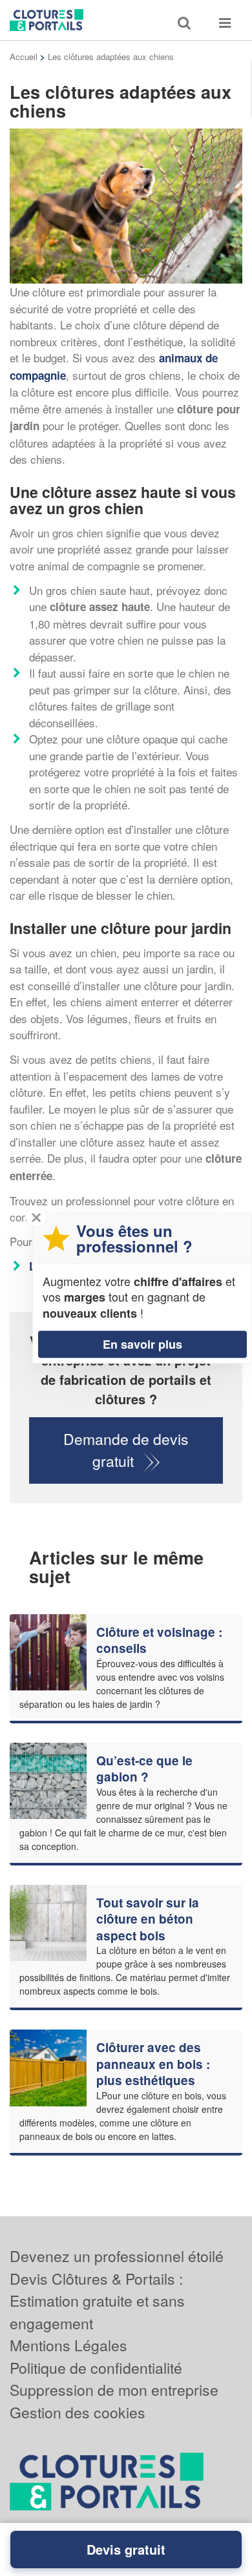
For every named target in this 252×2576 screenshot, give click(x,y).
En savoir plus (142, 1344)
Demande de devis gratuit (126, 1450)
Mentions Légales (68, 2345)
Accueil (24, 57)
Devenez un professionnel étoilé (117, 2256)
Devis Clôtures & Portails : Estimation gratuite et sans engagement (97, 2301)
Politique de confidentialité (96, 2368)
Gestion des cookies (78, 2412)
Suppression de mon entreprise (114, 2390)
